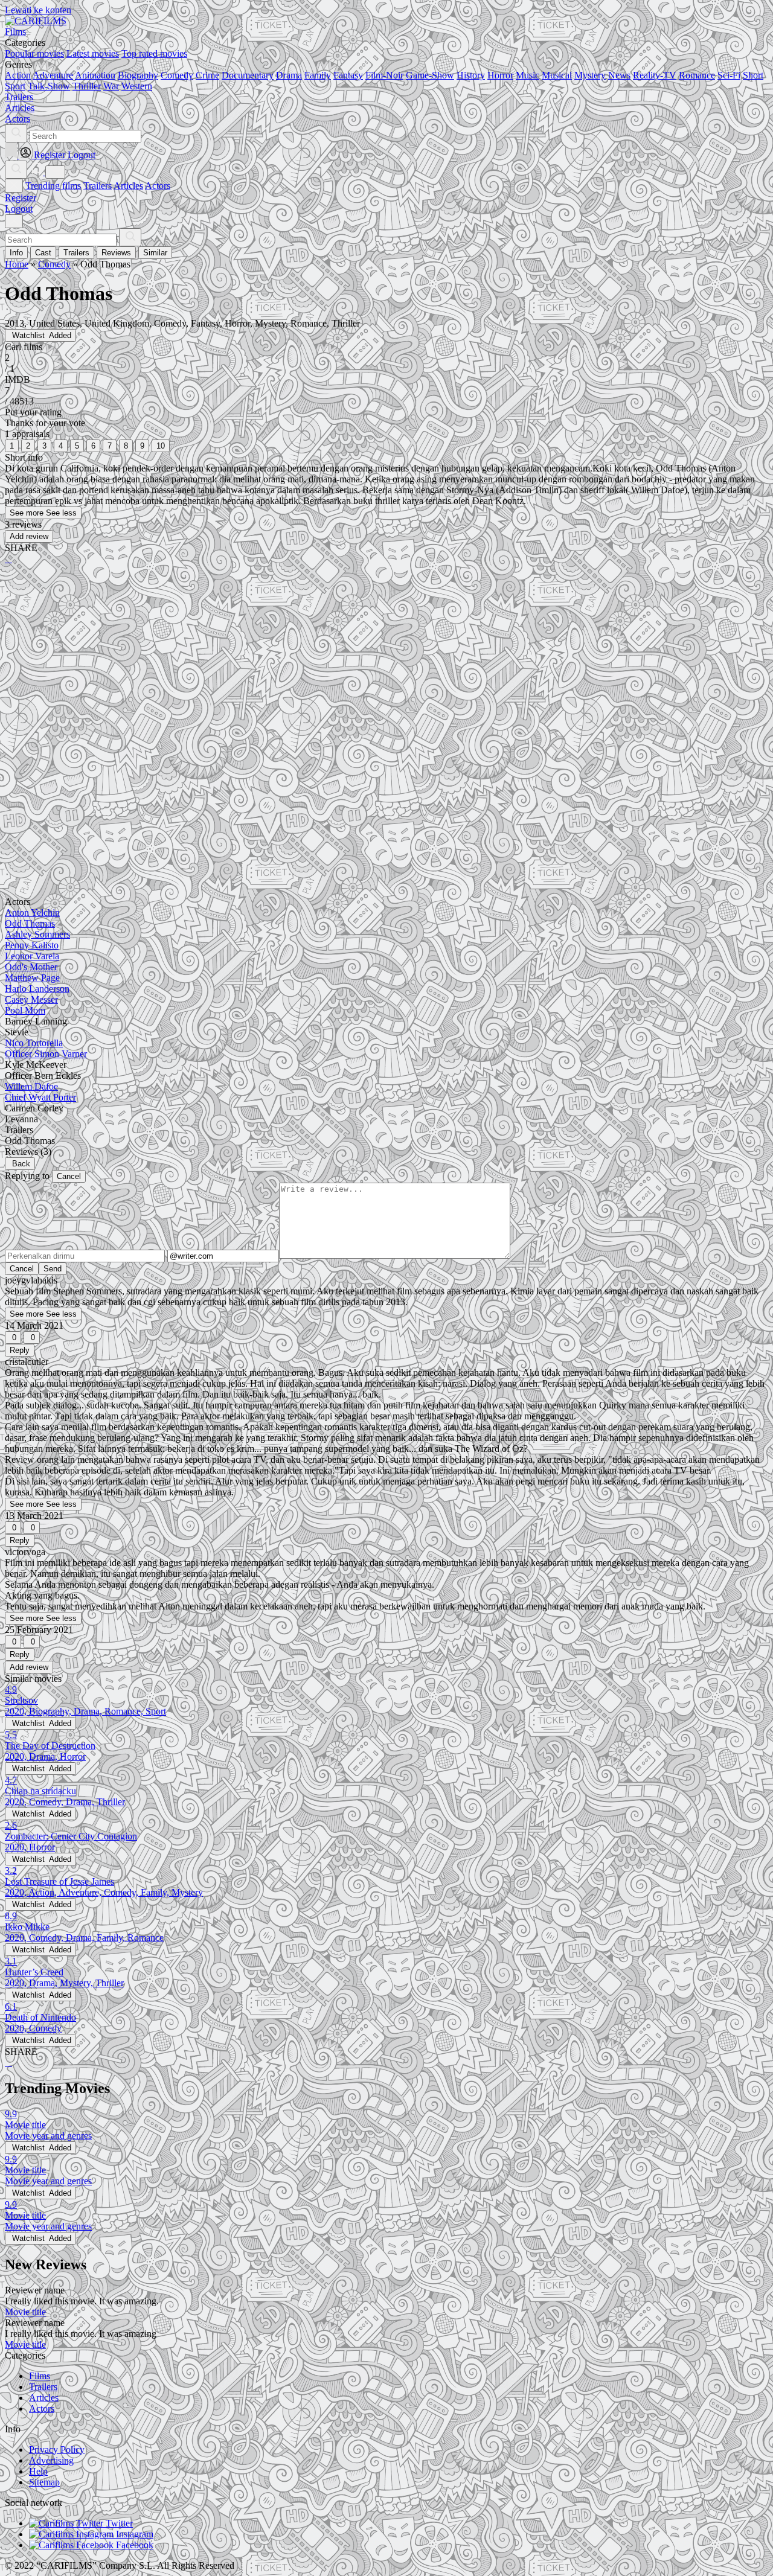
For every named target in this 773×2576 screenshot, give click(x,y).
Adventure (53, 75)
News (619, 75)
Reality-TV (655, 75)
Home (17, 264)
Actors (158, 186)
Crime (207, 75)
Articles (128, 186)
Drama (289, 75)
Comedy (177, 75)
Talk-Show (49, 86)
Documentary (248, 75)
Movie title (25, 2312)
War (111, 86)
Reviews (116, 253)
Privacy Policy (57, 2450)
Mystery (590, 75)
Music (528, 75)
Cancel (69, 1176)
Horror (500, 75)
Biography (138, 75)
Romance (697, 75)
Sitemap (44, 2482)
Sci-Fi (729, 75)
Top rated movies (154, 53)
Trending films (53, 186)
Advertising (51, 2460)
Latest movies (93, 53)
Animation (95, 75)
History (471, 75)
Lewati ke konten (38, 10)
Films (40, 2376)
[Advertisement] (367, 668)
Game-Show (430, 75)
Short (753, 75)
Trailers (98, 186)
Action (18, 75)
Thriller (87, 86)
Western (137, 86)
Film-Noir (384, 75)
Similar (155, 253)
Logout (19, 209)
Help (38, 2471)
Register (21, 198)
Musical (557, 75)
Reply (20, 1350)
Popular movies (34, 53)
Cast (43, 253)
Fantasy (348, 75)
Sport (15, 86)
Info (16, 253)
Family (318, 75)
